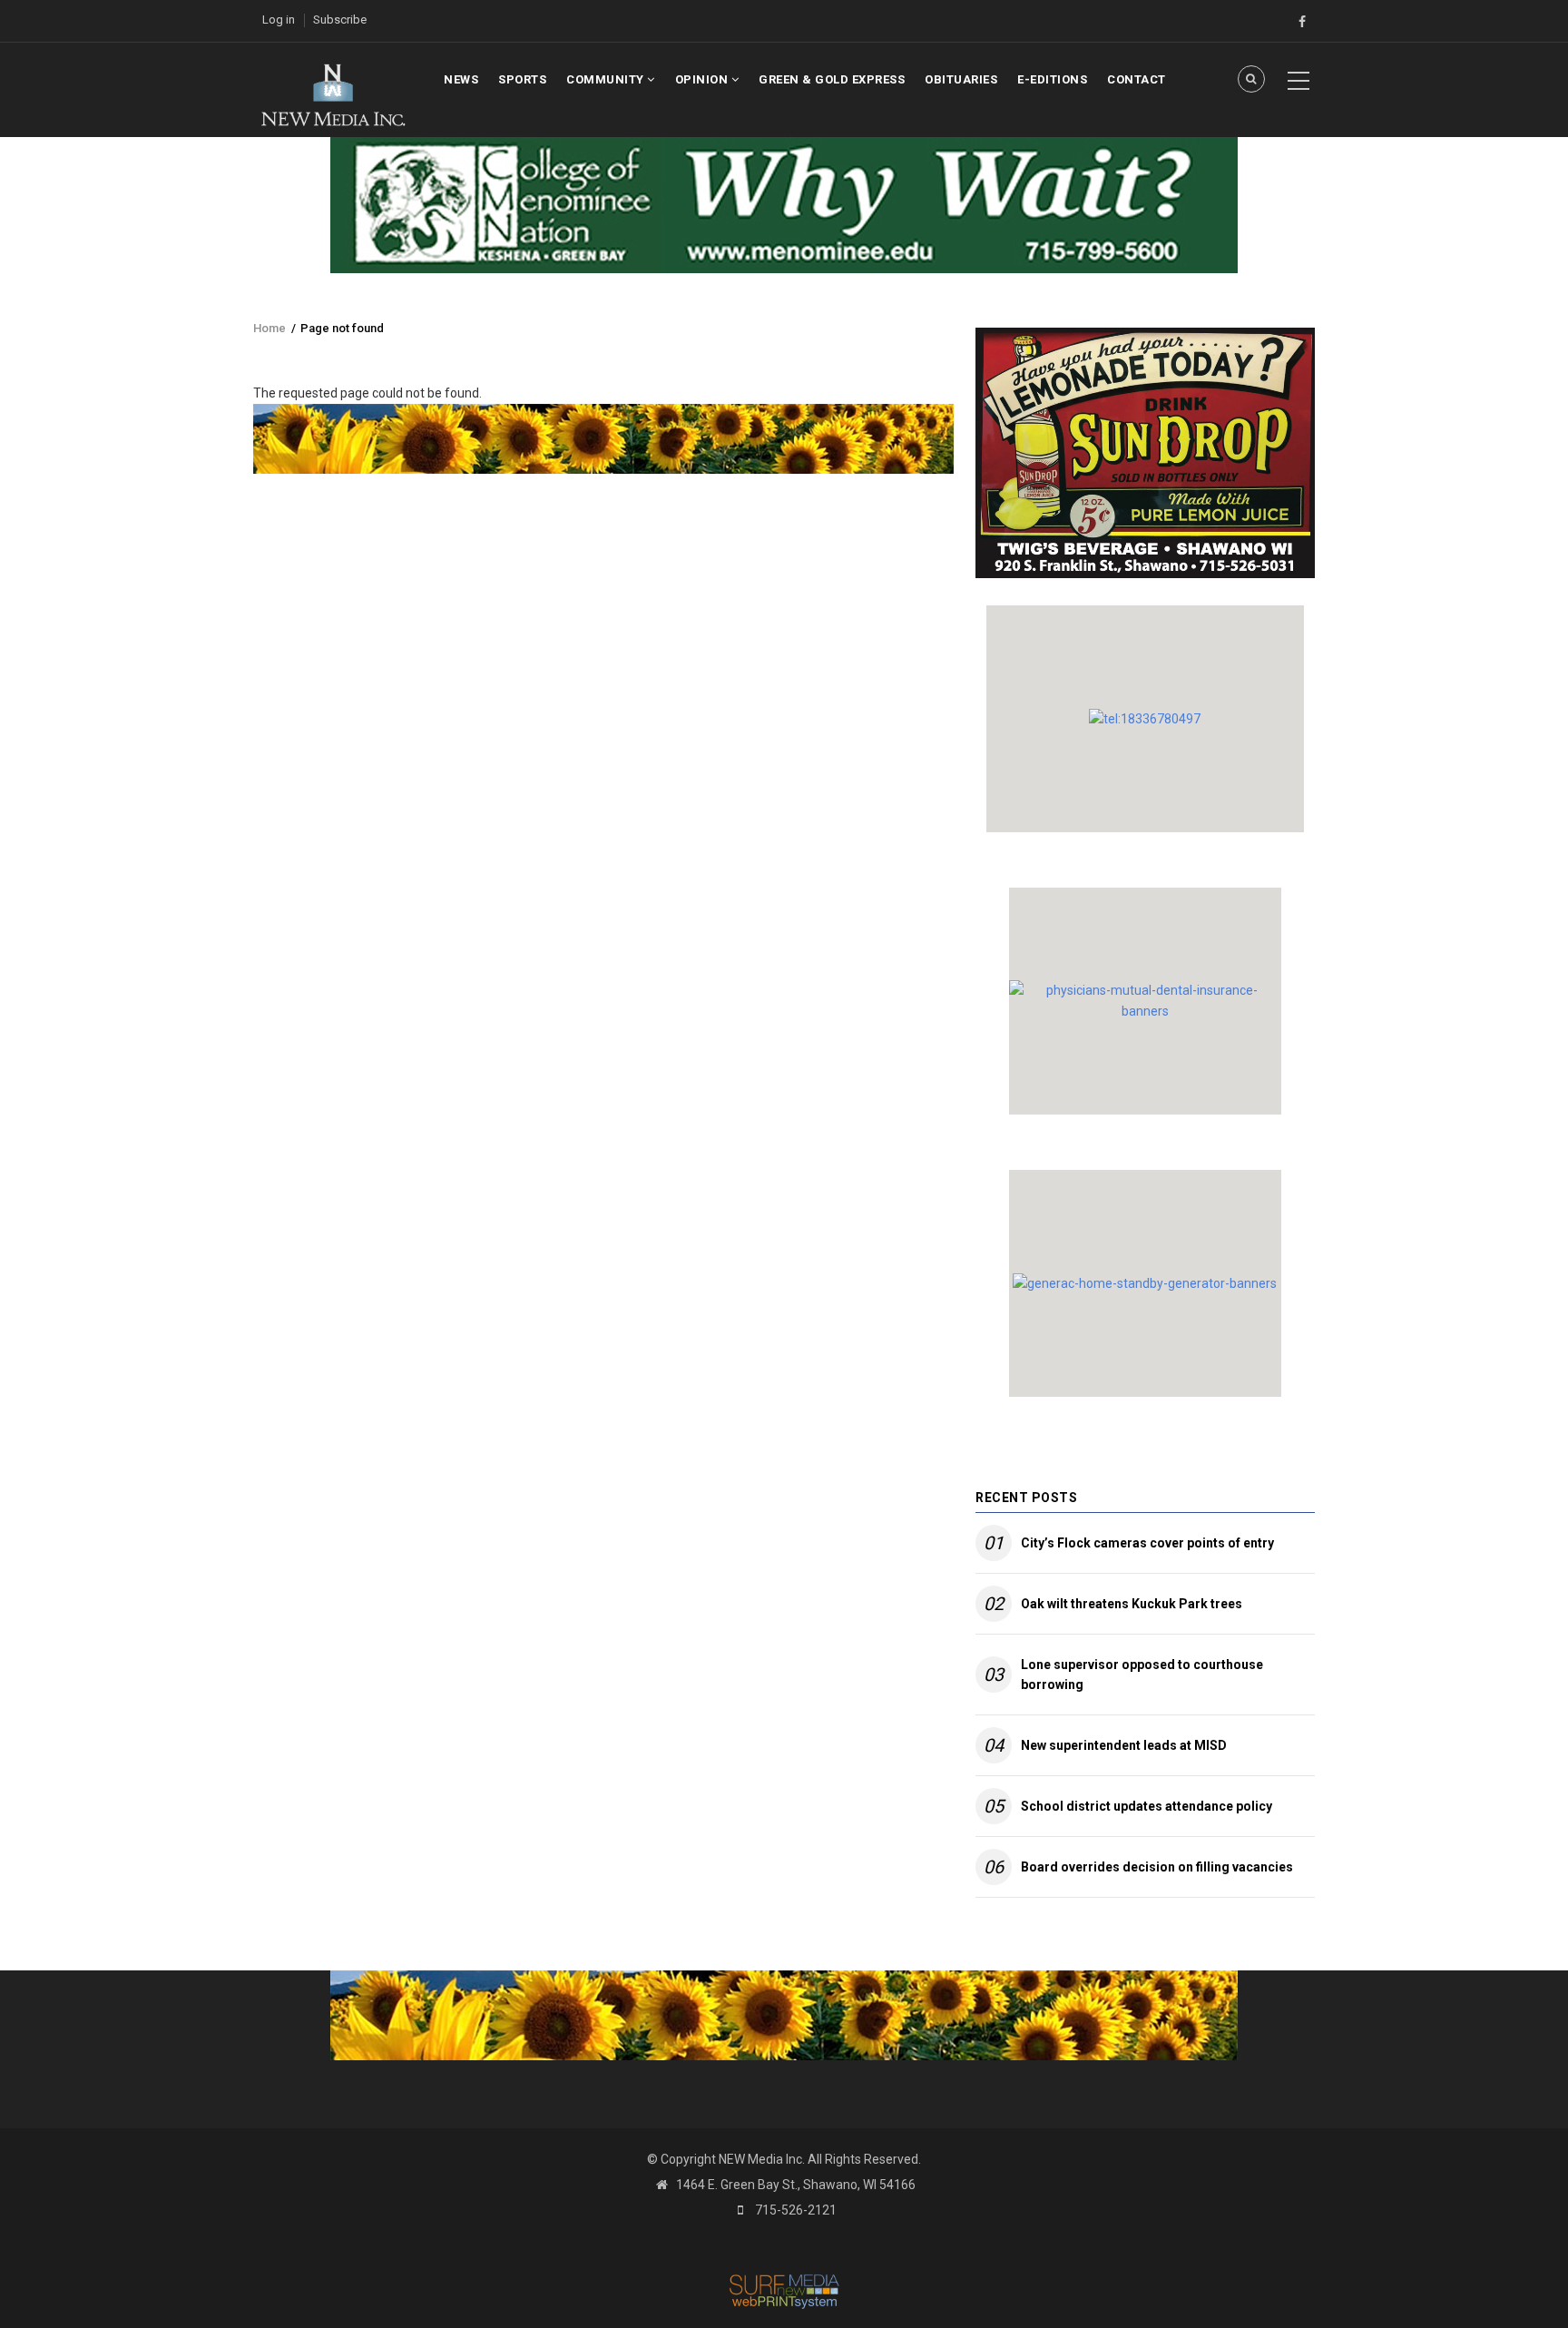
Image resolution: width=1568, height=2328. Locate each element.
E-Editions (1052, 79)
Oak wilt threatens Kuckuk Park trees (1132, 1604)
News (461, 79)
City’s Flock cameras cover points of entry (1147, 1543)
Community (607, 79)
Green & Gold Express (832, 79)
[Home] (333, 93)
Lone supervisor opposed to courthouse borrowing (1142, 1675)
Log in (279, 20)
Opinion (703, 79)
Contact (1137, 79)
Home (269, 328)
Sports (522, 79)
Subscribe (340, 20)
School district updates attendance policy (1147, 1806)
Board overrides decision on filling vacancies (1157, 1867)
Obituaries (961, 79)
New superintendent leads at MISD (1124, 1745)
